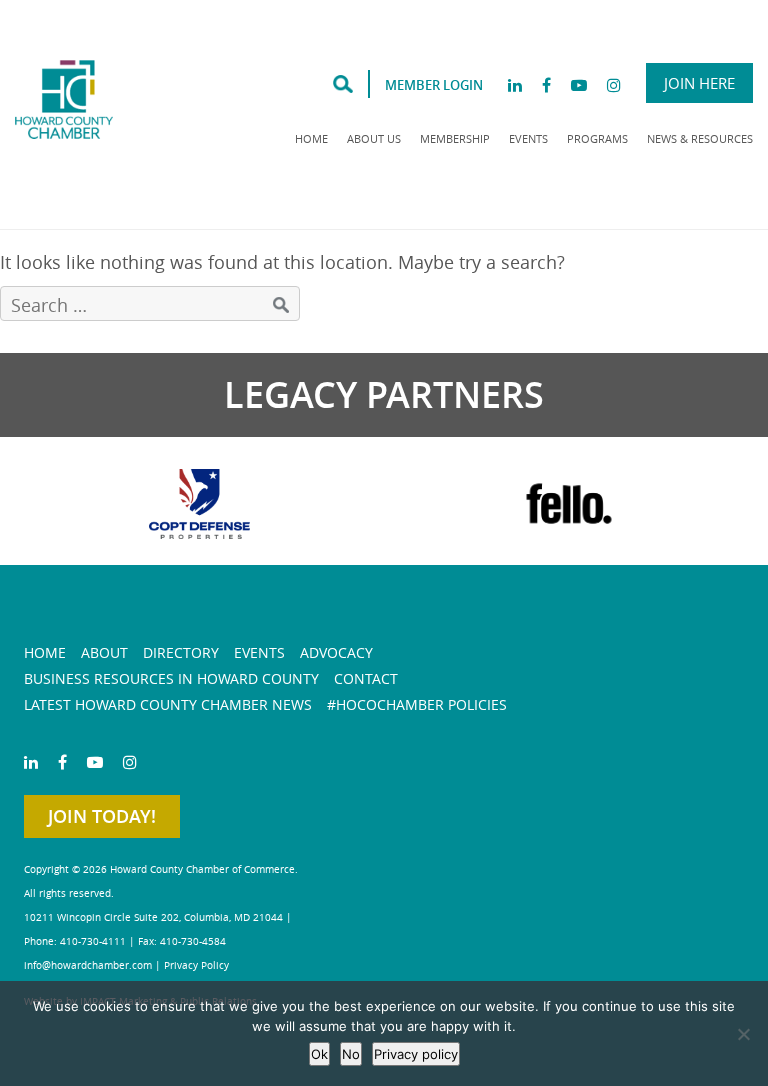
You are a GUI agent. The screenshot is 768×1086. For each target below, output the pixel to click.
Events (528, 138)
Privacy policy (416, 1054)
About (104, 652)
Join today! (102, 816)
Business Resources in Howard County (171, 678)
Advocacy (336, 652)
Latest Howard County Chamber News (168, 704)
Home (311, 138)
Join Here (699, 83)
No (351, 1054)
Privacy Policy (196, 965)
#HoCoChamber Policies (417, 704)
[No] (743, 1034)
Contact (366, 678)
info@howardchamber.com (88, 965)
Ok (319, 1054)
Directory (181, 652)
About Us (374, 138)
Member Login (434, 85)
